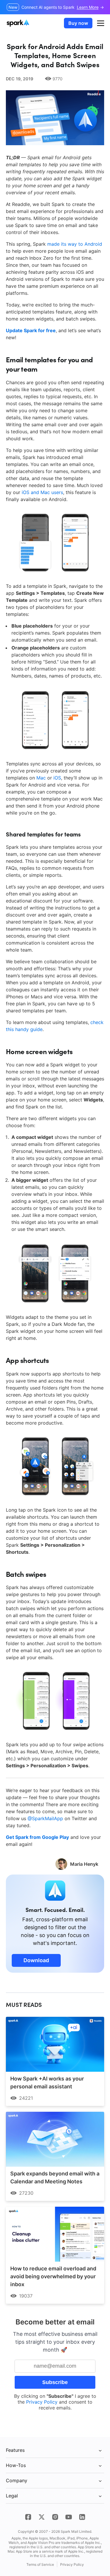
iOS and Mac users (42, 492)
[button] (101, 23)
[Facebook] (28, 2517)
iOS (57, 778)
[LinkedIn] (82, 2517)
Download (36, 1960)
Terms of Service (40, 2564)
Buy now (78, 23)
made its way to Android (75, 244)
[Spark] (19, 23)
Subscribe (55, 2382)
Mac (41, 778)
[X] (42, 2517)
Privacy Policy (42, 2402)
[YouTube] (69, 2517)
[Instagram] (55, 2517)
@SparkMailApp (45, 1818)
